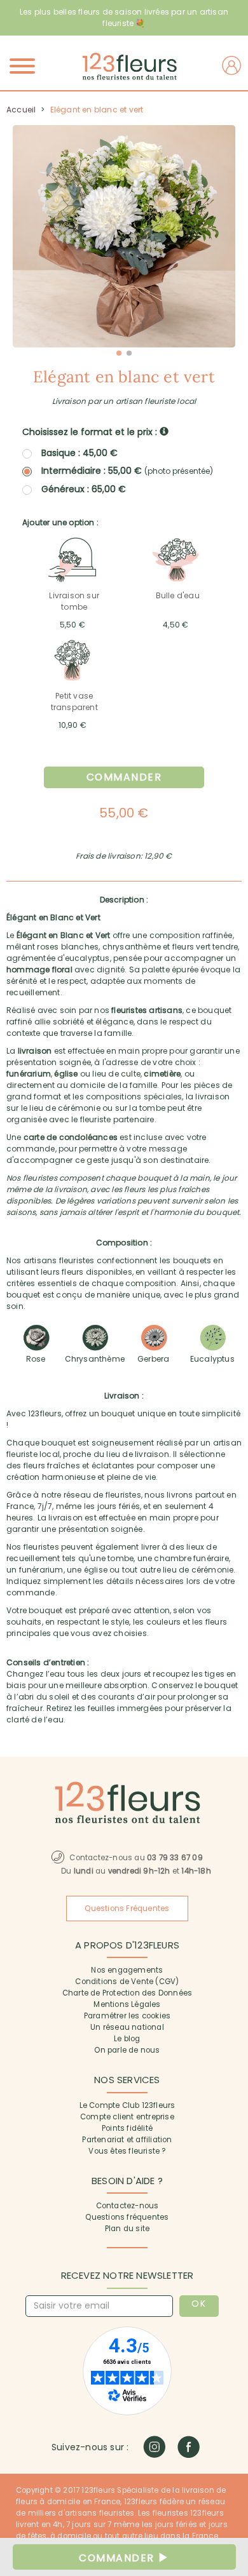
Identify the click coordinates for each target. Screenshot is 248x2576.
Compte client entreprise (127, 2117)
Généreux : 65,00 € (84, 489)
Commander (124, 777)
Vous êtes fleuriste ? (127, 2151)
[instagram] (154, 2447)
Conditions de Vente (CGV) (127, 1982)
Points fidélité (127, 2128)
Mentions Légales (127, 2004)
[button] (119, 353)
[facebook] (189, 2447)
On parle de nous (127, 2050)
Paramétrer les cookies (127, 2016)
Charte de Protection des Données (127, 1993)
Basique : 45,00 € (79, 453)
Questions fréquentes (127, 2217)
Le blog (127, 2039)
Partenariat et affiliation (127, 2140)
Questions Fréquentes (127, 1909)
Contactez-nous (127, 2206)
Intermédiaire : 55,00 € (127, 471)
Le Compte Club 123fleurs (127, 2105)
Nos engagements (127, 1970)
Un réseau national (127, 2027)
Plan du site (127, 2229)
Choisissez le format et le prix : (91, 432)
